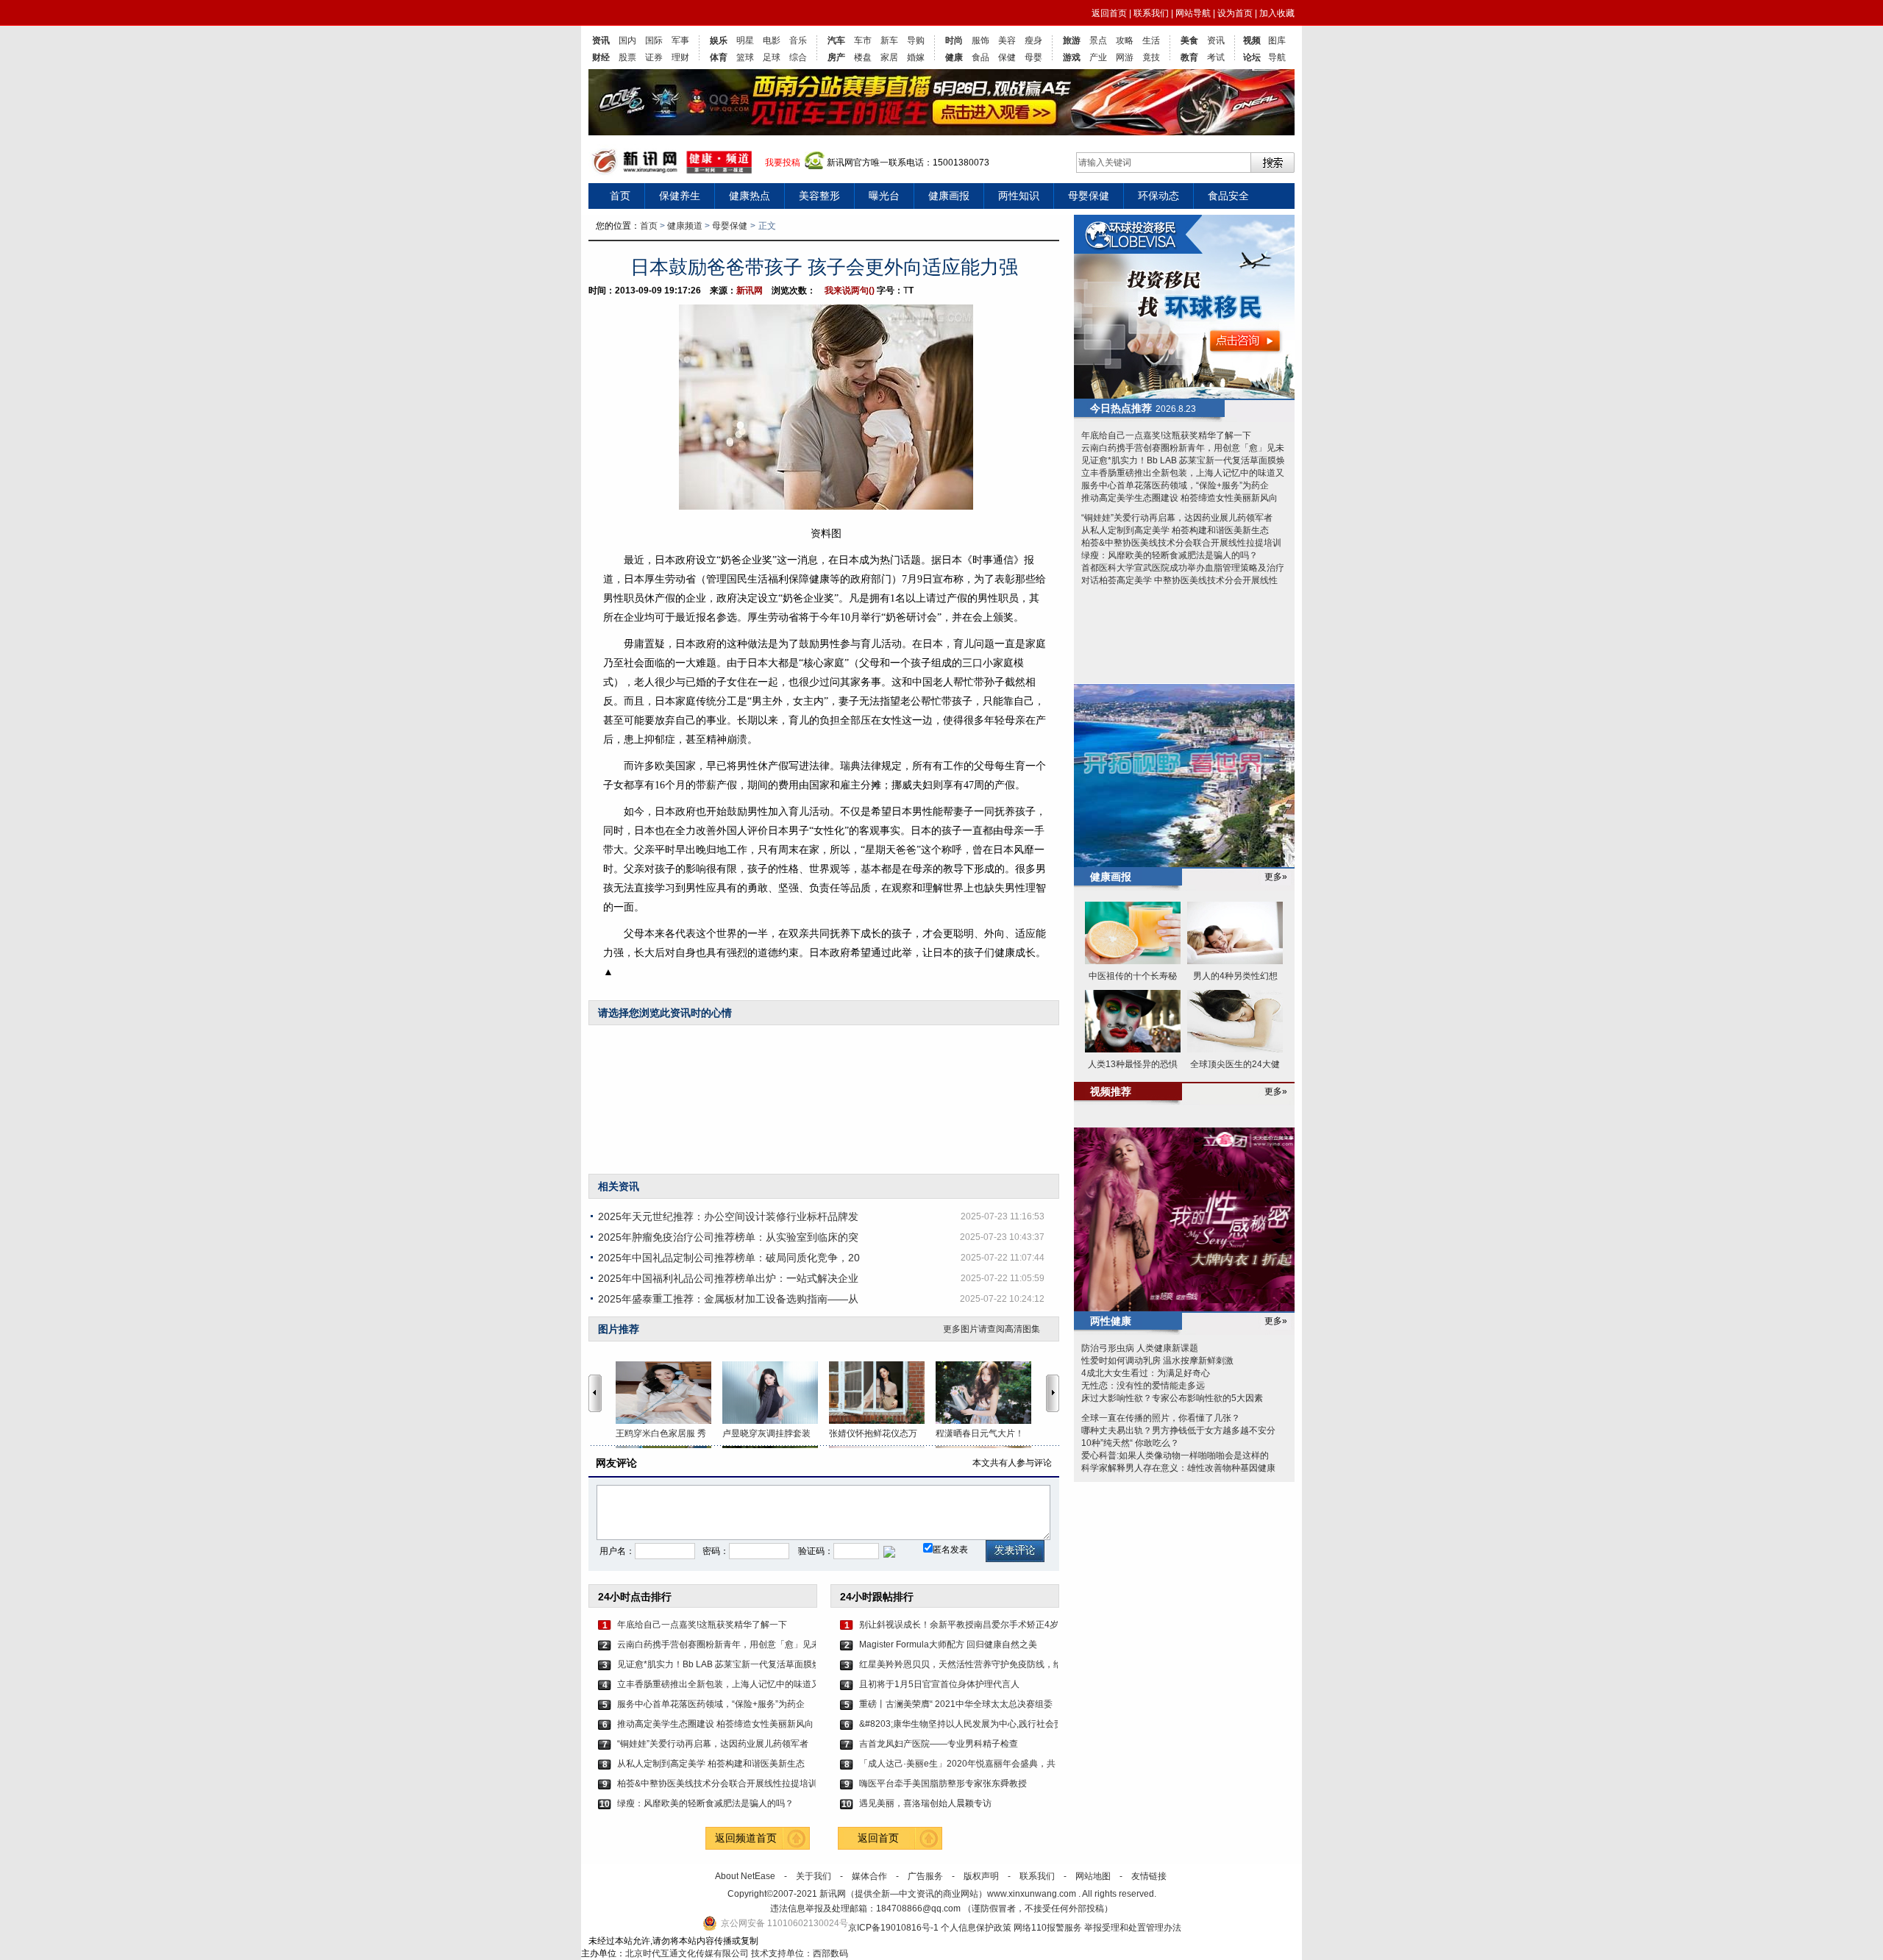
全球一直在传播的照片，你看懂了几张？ (1161, 1418)
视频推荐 (1111, 1091)
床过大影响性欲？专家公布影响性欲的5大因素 (1172, 1398)
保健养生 (680, 196)
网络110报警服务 (1048, 1928)
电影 (772, 40)
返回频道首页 (746, 1838)
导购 (916, 40)
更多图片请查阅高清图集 (992, 1329)
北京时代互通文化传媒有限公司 (687, 1953)
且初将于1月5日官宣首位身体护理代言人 (939, 1684)
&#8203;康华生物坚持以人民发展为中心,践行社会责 (958, 1724)
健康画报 (949, 196)
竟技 (1151, 57)
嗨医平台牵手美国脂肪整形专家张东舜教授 (943, 1783)
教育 (1189, 57)
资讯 (601, 40)
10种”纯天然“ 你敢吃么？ (1130, 1443)
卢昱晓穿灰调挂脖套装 (766, 1433)
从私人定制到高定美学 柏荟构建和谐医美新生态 (711, 1764)
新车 (889, 40)
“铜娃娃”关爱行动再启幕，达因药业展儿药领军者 (713, 1744)
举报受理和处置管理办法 (1133, 1928)
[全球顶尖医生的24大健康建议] (1235, 1022)
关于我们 (814, 1876)
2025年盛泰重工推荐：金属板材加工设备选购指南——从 (728, 1299)
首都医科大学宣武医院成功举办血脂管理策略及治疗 (1183, 568)
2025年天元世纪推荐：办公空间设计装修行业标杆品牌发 (728, 1216)
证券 (654, 57)
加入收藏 (1277, 13)
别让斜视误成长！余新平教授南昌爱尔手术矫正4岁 (958, 1625)
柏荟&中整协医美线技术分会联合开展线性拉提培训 (716, 1783)
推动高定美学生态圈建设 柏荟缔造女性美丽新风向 (715, 1724)
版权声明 (981, 1876)
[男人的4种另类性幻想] (1235, 934)
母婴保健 (1089, 196)
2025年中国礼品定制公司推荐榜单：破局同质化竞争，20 (729, 1258)
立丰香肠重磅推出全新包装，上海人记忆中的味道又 (716, 1684)
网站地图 (1093, 1876)
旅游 (1072, 40)
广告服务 (925, 1876)
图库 (1277, 40)
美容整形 (819, 196)
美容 (1007, 40)
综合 (798, 57)
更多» (1276, 877)
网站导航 (1193, 13)
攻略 (1125, 40)
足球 (772, 57)
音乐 (798, 40)
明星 (745, 40)
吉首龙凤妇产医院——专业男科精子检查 (939, 1744)
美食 (1189, 40)
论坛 (1252, 57)
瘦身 (1033, 40)
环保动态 (1158, 196)
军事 (680, 40)
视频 (1252, 40)
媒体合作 (869, 1876)
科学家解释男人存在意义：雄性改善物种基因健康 (1178, 1468)
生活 (1151, 40)
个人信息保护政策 (976, 1928)
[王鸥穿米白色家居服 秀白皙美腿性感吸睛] (669, 1393)
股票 (627, 57)
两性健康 (1111, 1321)
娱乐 (719, 40)
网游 (1125, 57)
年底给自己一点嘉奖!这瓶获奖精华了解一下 (702, 1625)
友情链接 (1149, 1876)
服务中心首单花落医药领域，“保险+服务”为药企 (711, 1704)
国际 (654, 40)
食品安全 (1228, 196)
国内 (627, 40)
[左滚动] (595, 1393)
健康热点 (750, 196)
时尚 (954, 40)
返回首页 (1109, 13)
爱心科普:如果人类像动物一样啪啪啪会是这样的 (1175, 1455)
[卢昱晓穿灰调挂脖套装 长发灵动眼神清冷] (776, 1393)
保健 (1007, 57)
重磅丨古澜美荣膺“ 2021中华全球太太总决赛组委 (956, 1704)
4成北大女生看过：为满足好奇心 (1146, 1373)
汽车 (836, 40)
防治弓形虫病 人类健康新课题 (1140, 1348)
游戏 (1072, 57)
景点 (1098, 40)
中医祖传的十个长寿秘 (1133, 976)
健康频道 (685, 226)
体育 (719, 57)
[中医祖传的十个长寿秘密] (1133, 934)
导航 (1277, 57)
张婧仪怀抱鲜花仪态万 (873, 1433)
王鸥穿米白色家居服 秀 (661, 1433)
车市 (863, 40)
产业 (1098, 57)
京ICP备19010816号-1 (894, 1928)
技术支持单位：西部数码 (800, 1953)
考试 (1216, 57)
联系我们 (1151, 13)
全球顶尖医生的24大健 (1235, 1064)
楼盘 (863, 57)
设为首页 (1235, 13)
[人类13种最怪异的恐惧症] (1133, 1022)
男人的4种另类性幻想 (1235, 976)
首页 (620, 196)
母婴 (1033, 57)
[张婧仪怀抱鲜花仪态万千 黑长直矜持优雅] (882, 1393)
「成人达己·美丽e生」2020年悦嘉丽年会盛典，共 (957, 1764)
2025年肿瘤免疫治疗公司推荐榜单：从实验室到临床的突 (728, 1237)
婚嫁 (916, 57)
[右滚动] (1055, 1393)
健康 (954, 57)
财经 (601, 57)
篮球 (745, 57)
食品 (980, 57)
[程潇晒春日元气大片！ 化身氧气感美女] (989, 1393)
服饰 (980, 40)
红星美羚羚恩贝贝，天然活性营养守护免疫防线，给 (958, 1664)
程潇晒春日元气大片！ (980, 1433)
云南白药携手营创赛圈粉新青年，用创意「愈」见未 (716, 1644)
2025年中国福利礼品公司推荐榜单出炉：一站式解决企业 (728, 1278)
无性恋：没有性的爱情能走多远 (1143, 1386)
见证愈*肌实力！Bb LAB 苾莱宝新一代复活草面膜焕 (716, 1664)
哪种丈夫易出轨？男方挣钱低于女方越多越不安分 (1178, 1430)
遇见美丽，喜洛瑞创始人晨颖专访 (925, 1803)
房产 (836, 57)
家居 (889, 57)
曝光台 (884, 196)
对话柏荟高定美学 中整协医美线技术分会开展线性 (1179, 580)
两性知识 (1019, 196)
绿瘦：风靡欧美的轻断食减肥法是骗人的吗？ (705, 1803)
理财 (680, 57)
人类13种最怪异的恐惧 (1133, 1064)
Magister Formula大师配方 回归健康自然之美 (948, 1644)
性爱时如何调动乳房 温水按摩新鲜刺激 (1157, 1361)
